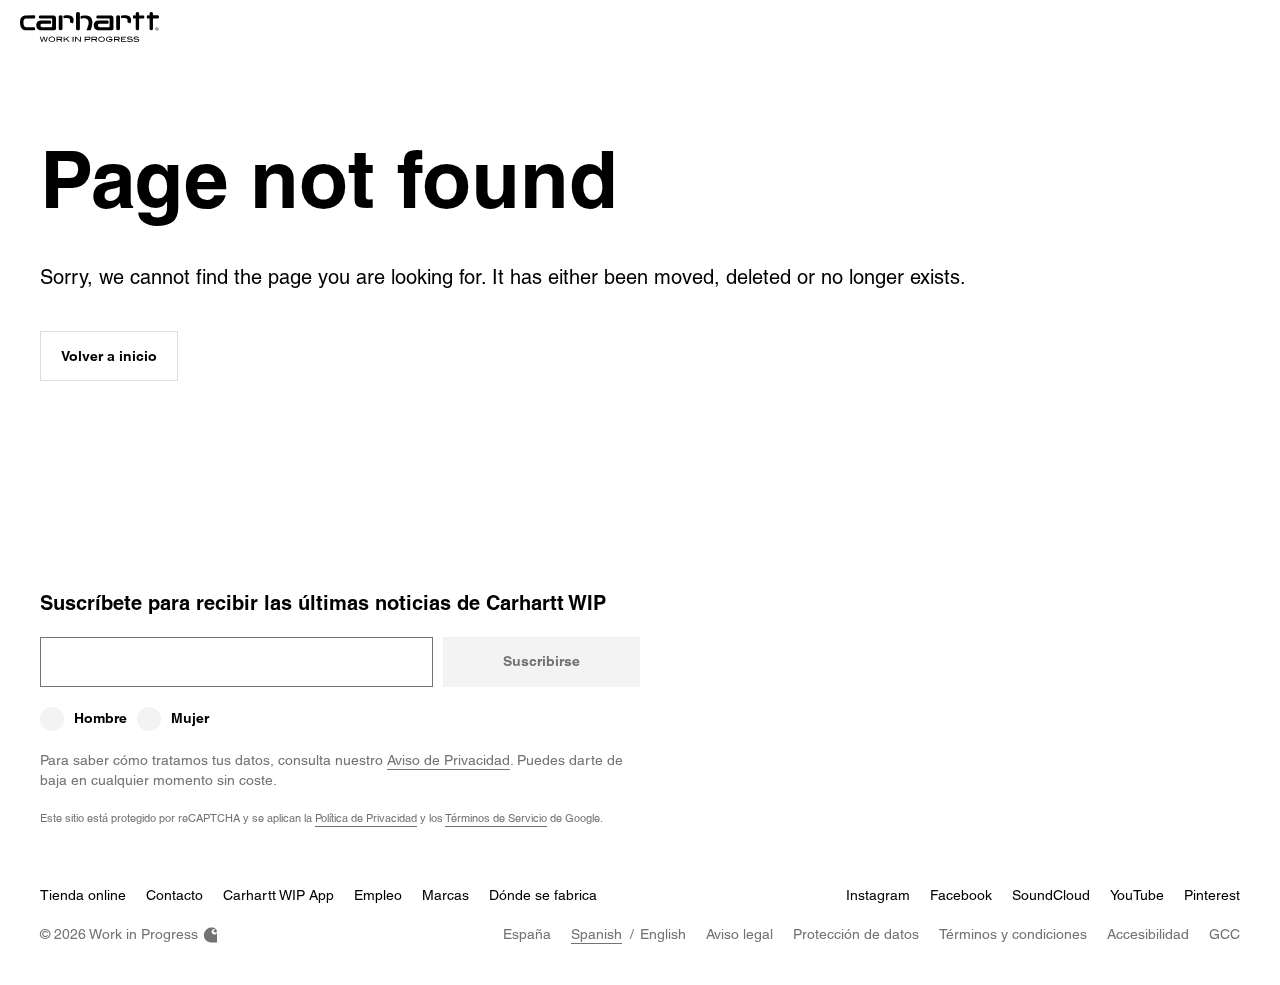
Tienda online (83, 895)
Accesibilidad (1148, 934)
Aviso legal (739, 934)
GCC (1224, 934)
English (663, 934)
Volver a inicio (109, 356)
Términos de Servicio (496, 817)
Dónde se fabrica (543, 895)
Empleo (378, 895)
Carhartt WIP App (278, 895)
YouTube (1137, 895)
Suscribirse (541, 661)
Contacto (174, 895)
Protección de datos (856, 934)
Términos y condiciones (1013, 934)
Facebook (961, 895)
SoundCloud (1051, 895)
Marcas (445, 895)
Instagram (878, 895)
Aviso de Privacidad (448, 760)
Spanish (596, 934)
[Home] (89, 27)
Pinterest (1212, 895)
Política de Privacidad (366, 817)
